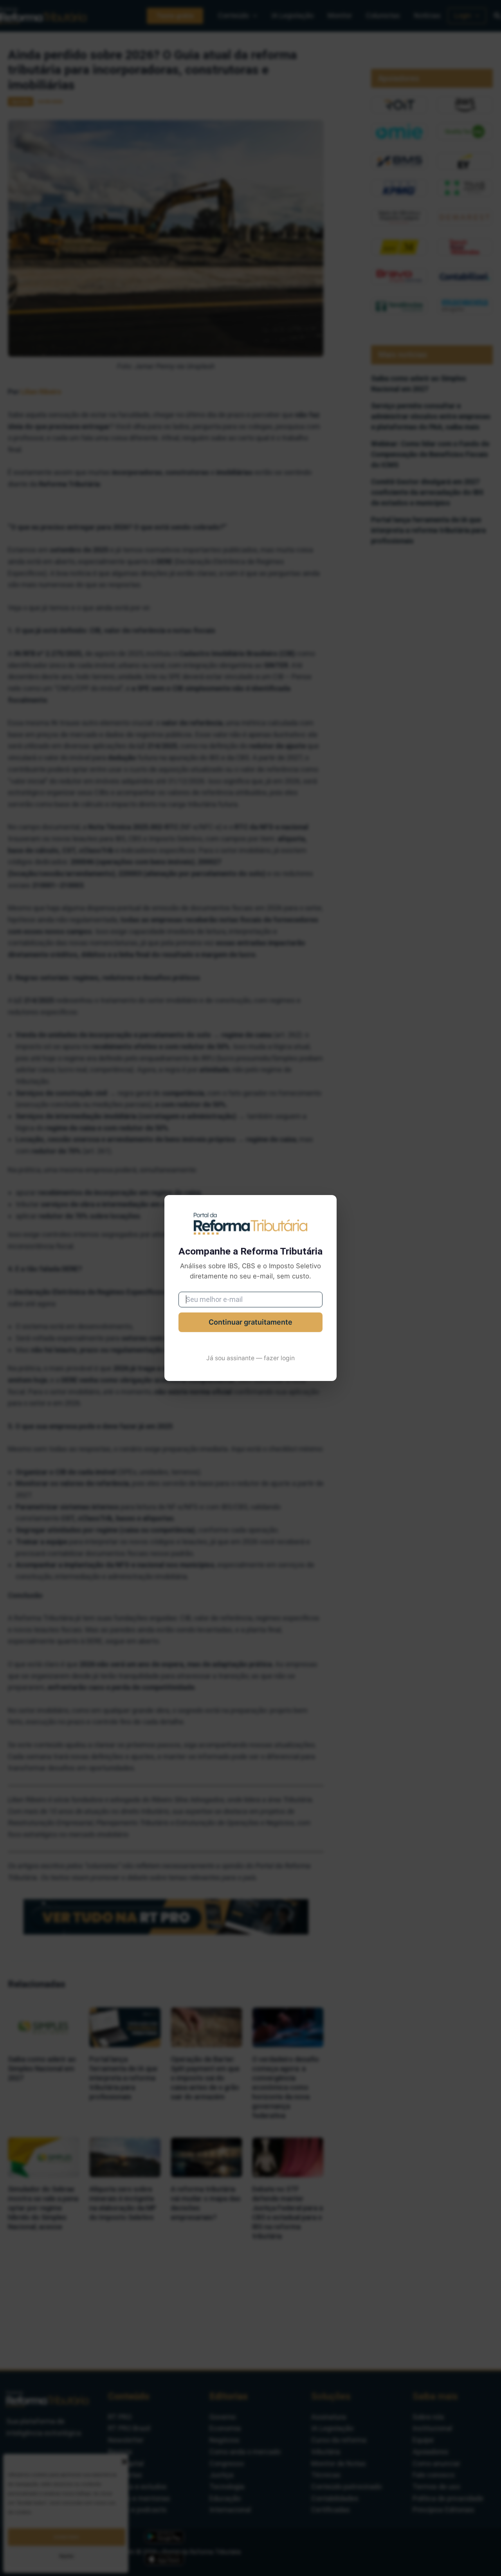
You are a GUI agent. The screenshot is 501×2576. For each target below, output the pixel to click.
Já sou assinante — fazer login (250, 1358)
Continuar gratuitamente (250, 1322)
